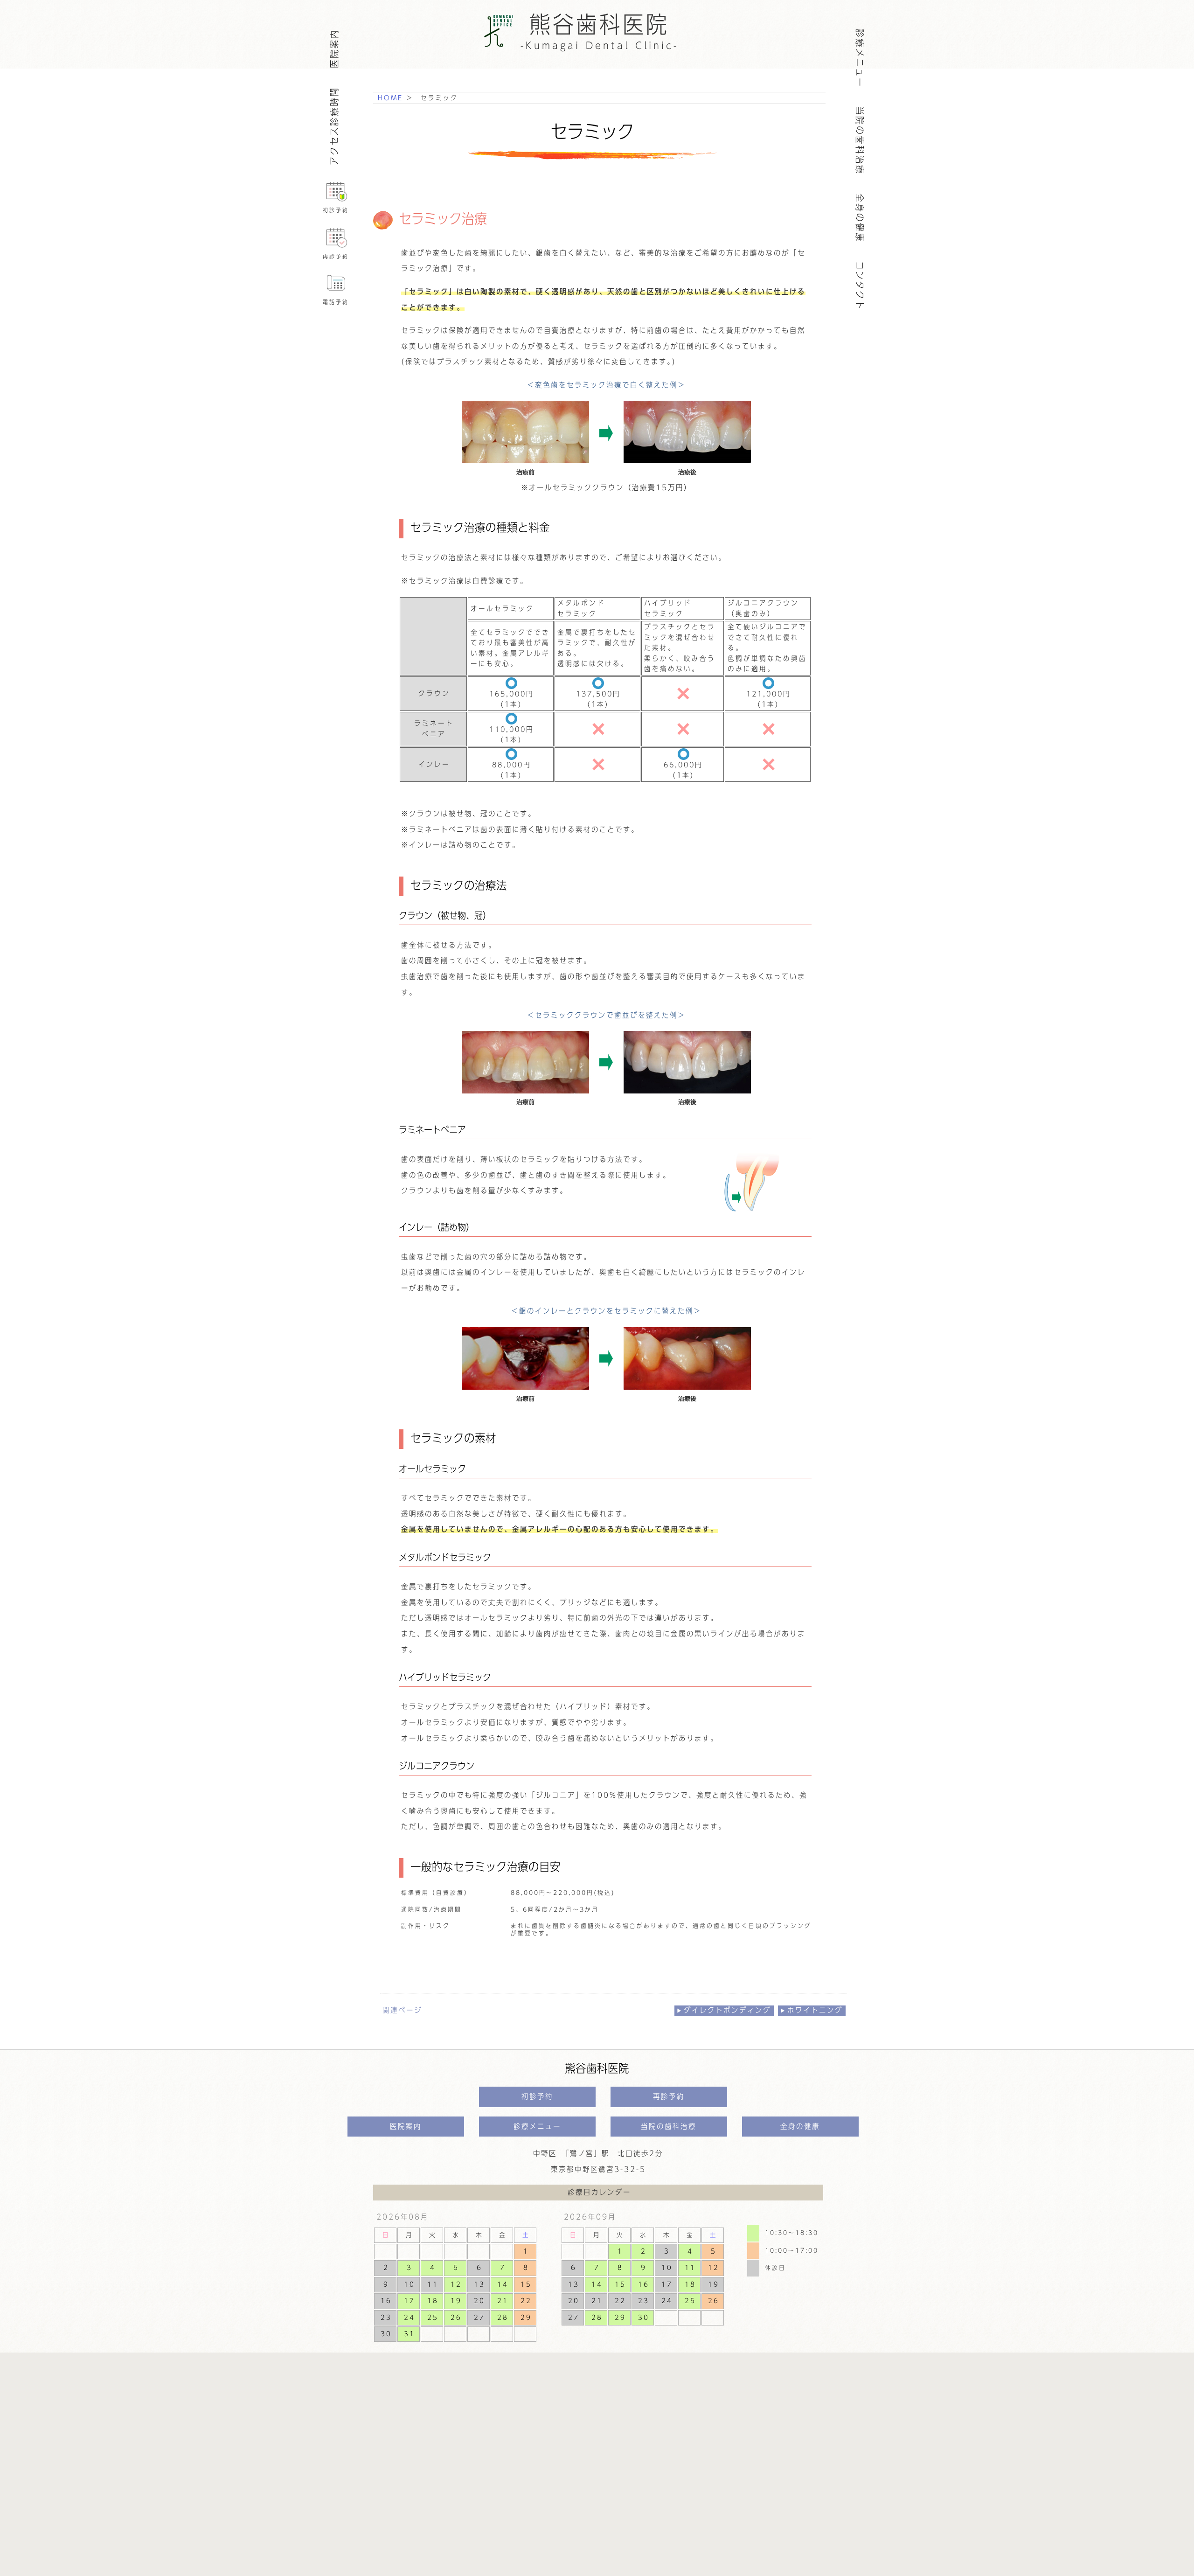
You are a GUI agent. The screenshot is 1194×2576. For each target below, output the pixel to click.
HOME (390, 98)
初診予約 (336, 210)
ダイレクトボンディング (727, 2010)
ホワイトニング (815, 2010)
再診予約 (336, 256)
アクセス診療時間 (334, 126)
